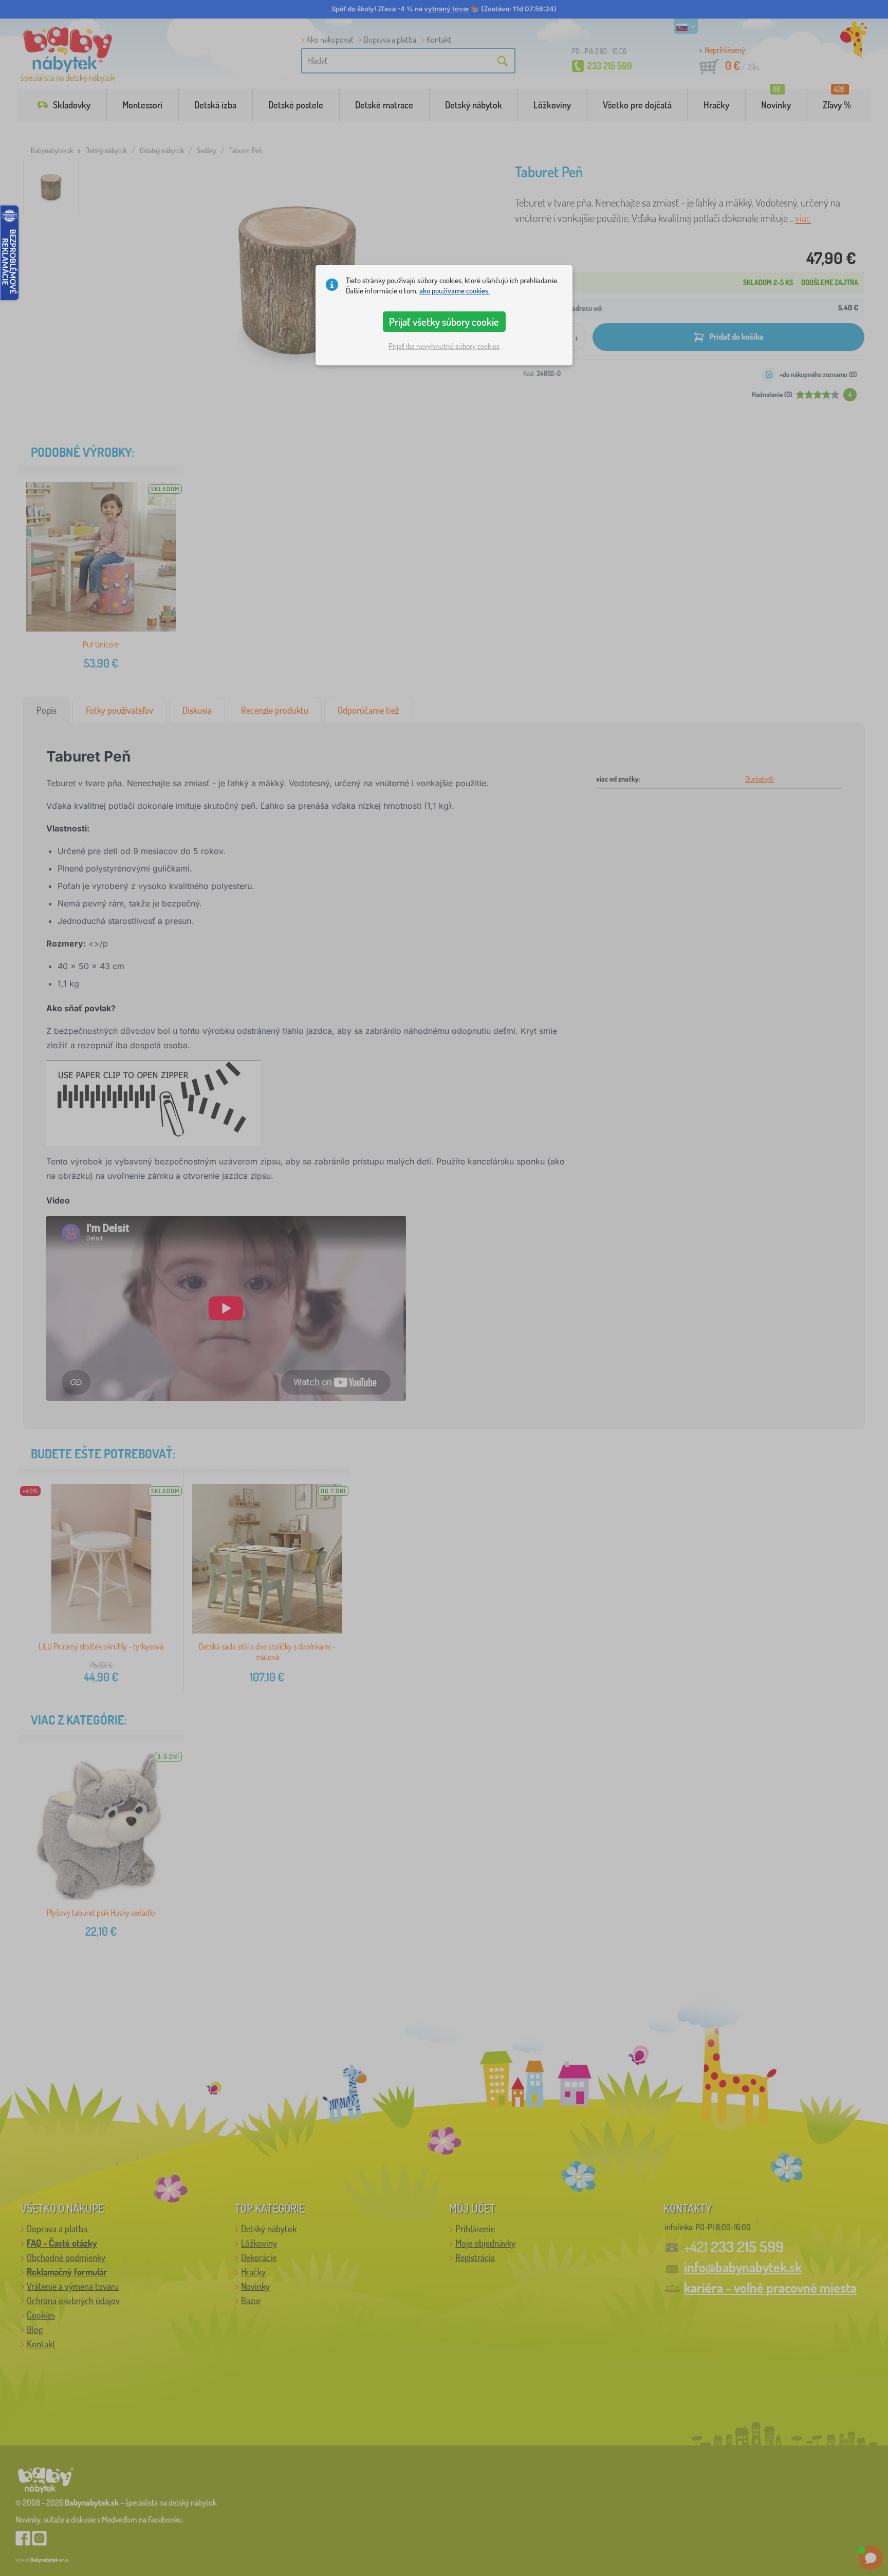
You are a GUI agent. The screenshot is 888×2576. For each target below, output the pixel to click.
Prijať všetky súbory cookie (444, 322)
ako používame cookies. (455, 291)
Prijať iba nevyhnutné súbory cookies (444, 346)
